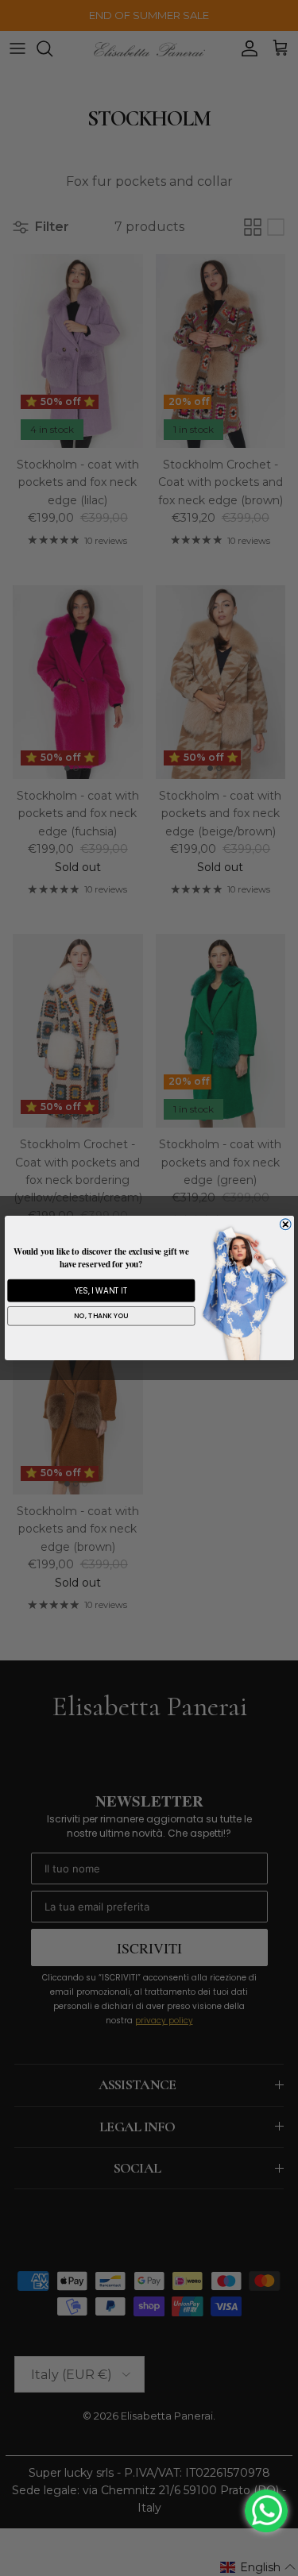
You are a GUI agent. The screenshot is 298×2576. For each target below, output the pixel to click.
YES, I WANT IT (101, 1290)
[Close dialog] (285, 1224)
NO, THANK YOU (101, 1316)
